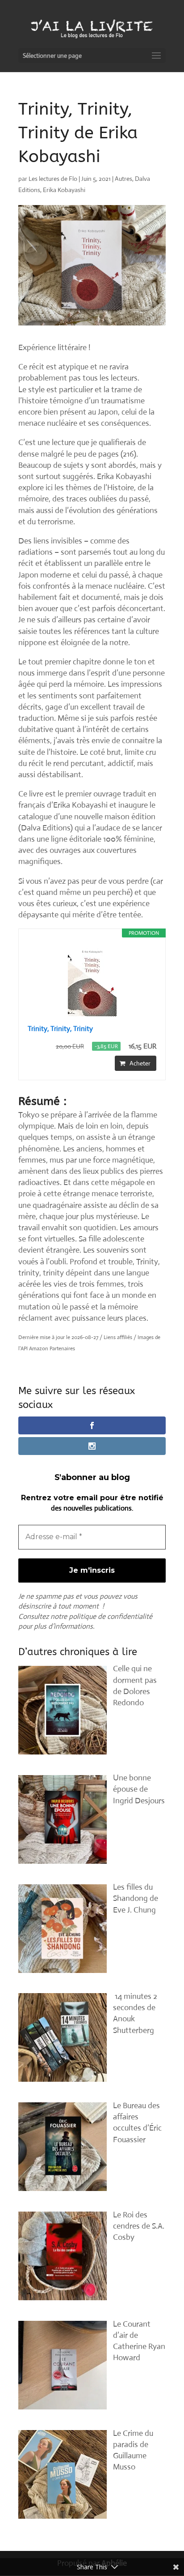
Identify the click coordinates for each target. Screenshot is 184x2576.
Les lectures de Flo (53, 179)
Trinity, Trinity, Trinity (60, 1029)
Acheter (140, 1063)
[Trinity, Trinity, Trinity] (92, 980)
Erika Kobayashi (64, 190)
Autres (123, 179)
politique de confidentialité (111, 1616)
